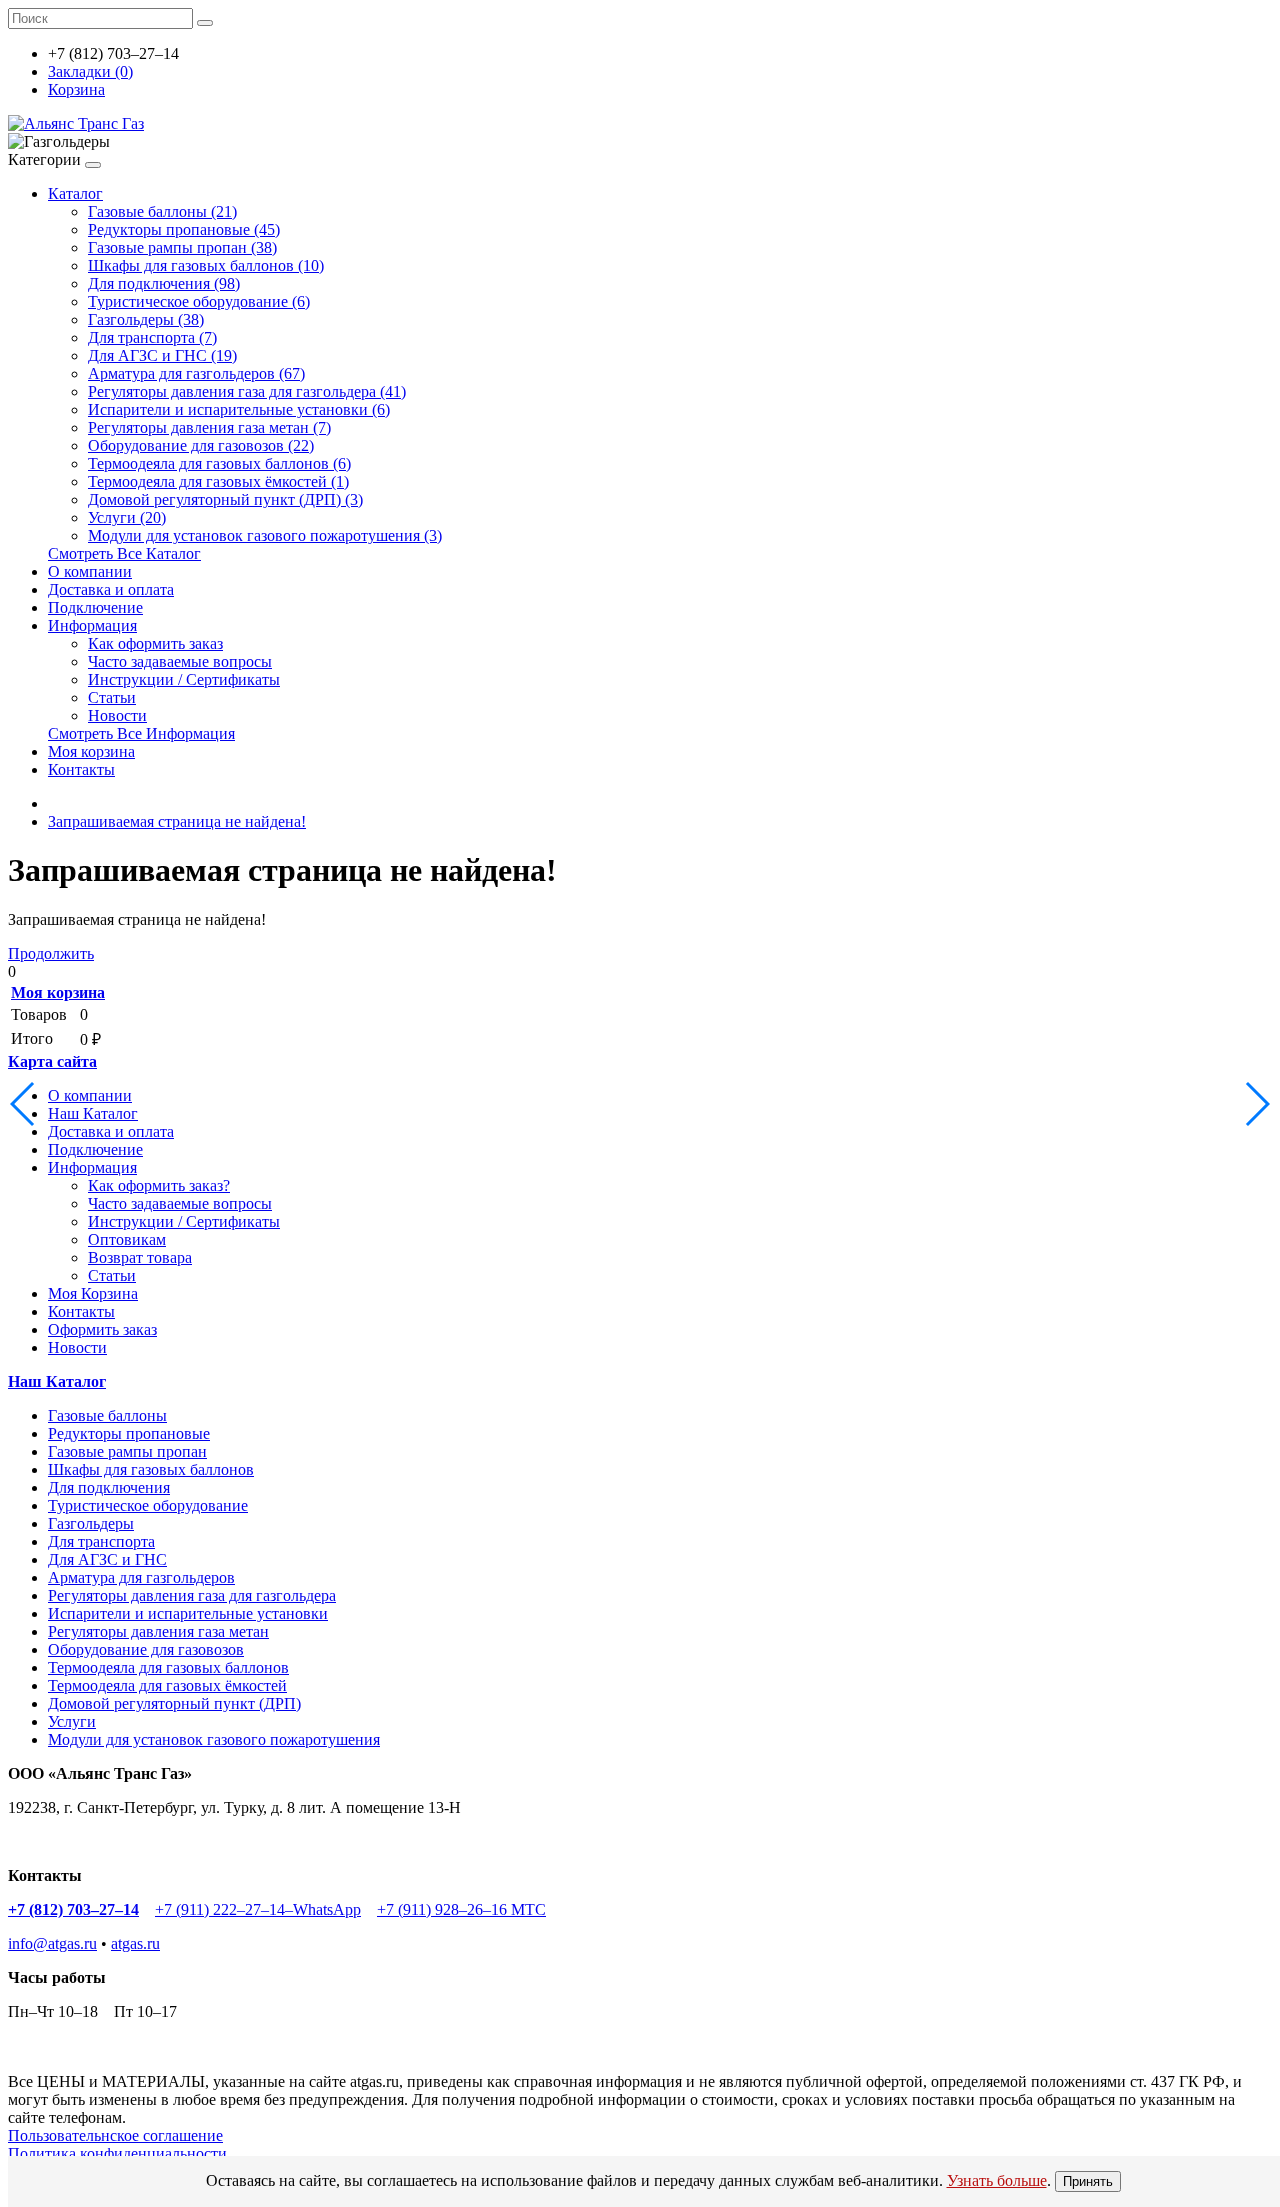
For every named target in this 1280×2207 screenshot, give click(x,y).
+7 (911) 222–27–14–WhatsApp (258, 1909)
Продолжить (51, 953)
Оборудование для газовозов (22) (201, 445)
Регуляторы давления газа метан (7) (209, 427)
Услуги (72, 1721)
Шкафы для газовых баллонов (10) (206, 265)
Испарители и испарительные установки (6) (239, 409)
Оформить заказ (102, 1329)
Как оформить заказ (155, 643)
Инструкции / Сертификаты (184, 679)
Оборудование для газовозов (146, 1649)
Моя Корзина (93, 1293)
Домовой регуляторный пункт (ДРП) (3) (225, 499)
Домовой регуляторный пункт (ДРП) (174, 1703)
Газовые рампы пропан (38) (182, 247)
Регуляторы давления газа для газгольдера (192, 1595)
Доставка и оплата (111, 589)
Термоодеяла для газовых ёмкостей (167, 1685)
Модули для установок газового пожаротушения (214, 1739)
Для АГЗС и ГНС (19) (162, 355)
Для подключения (109, 1487)
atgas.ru (135, 1943)
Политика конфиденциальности (117, 2153)
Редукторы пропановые (129, 1433)
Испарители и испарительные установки (188, 1613)
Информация (92, 625)
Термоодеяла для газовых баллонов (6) (219, 463)
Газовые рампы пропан (127, 1451)
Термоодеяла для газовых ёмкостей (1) (218, 481)
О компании (90, 571)
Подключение (95, 607)
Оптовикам (127, 1239)
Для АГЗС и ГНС (107, 1559)
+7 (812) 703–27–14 (73, 1909)
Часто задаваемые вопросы (180, 661)
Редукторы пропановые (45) (184, 229)
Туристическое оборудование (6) (199, 301)
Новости (117, 715)
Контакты (81, 769)
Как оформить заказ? (159, 1185)
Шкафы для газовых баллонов (151, 1469)
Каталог (75, 193)
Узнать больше (997, 2180)
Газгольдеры (91, 1523)
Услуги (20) (127, 517)
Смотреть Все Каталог (124, 553)
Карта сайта (52, 1061)
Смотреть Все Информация (141, 733)
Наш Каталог (93, 1113)
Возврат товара (140, 1257)
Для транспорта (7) (152, 337)
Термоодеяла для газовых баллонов (168, 1667)
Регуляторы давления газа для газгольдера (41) (247, 391)
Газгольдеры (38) (146, 319)
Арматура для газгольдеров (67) (196, 373)
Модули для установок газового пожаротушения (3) (265, 535)
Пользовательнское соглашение (115, 2135)
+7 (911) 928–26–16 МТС (461, 1909)
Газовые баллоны (107, 1415)
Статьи (112, 697)
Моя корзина (91, 751)
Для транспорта (101, 1541)
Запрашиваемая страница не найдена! (177, 821)
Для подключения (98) (164, 283)
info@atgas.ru (52, 1943)
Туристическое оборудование (148, 1505)
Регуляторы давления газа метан (158, 1631)
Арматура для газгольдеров (141, 1577)
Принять (1088, 2181)
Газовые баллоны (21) (162, 211)
